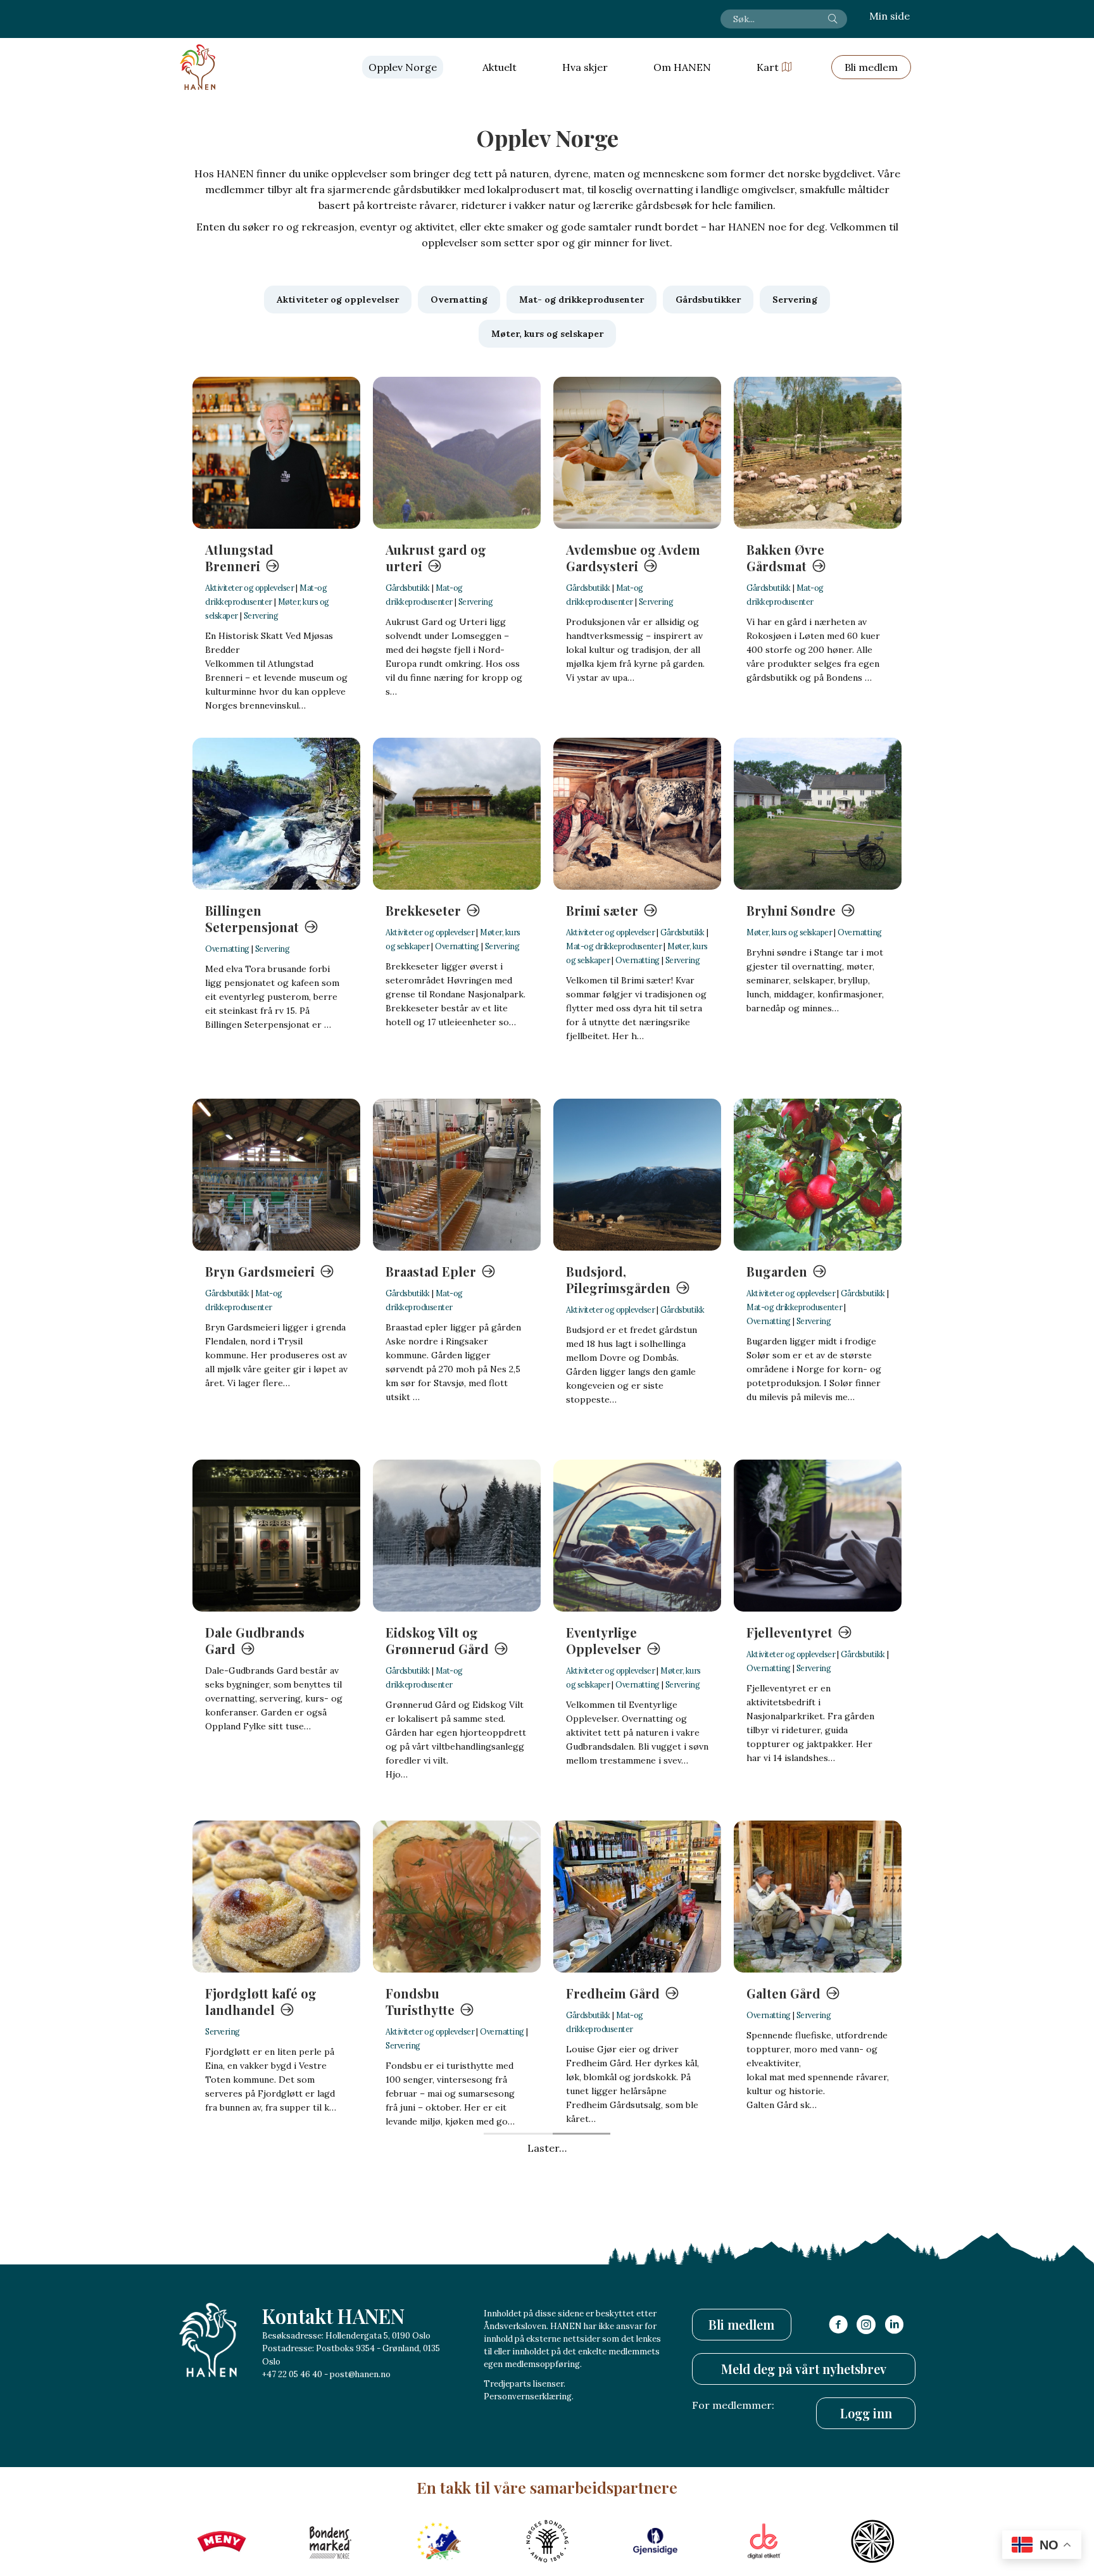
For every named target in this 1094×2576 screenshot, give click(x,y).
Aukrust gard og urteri (436, 558)
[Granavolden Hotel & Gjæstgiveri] (276, 2257)
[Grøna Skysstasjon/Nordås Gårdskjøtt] (637, 2257)
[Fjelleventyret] (818, 1536)
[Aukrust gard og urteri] (457, 453)
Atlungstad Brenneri (239, 558)
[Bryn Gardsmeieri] (276, 1175)
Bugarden (777, 1271)
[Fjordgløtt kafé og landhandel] (276, 1897)
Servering (261, 616)
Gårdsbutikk (408, 588)
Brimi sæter (602, 910)
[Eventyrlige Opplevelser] (637, 1536)
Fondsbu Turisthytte (420, 2001)
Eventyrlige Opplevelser (604, 1640)
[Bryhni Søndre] (818, 814)
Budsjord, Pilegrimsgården (618, 1279)
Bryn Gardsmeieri (260, 1271)
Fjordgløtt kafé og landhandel (261, 2001)
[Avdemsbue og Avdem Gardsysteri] (637, 453)
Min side (890, 16)
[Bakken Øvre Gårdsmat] (818, 453)
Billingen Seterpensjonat (252, 919)
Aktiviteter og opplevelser (249, 588)
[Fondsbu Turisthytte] (457, 1897)
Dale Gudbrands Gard (255, 1640)
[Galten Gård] (818, 1897)
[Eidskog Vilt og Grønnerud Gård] (457, 1536)
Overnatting (227, 949)
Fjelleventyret (789, 1632)
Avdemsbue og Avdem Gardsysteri (633, 558)
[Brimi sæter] (637, 814)
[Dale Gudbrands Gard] (276, 1536)
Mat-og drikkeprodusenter (614, 946)
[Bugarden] (818, 1175)
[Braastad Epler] (457, 1175)
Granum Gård (428, 2354)
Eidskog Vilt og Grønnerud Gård (437, 1640)
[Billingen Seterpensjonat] (276, 814)
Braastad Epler (431, 1271)
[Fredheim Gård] (637, 1897)
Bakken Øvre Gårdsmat (785, 558)
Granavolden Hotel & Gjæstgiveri (271, 2362)
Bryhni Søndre (791, 910)
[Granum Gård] (457, 2257)
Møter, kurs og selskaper (789, 932)
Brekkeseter (423, 910)
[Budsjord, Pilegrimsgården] (637, 1175)
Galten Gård (783, 1993)
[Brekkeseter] (457, 814)
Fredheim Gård (613, 1993)
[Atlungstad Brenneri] (276, 453)
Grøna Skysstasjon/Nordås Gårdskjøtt (626, 2371)
